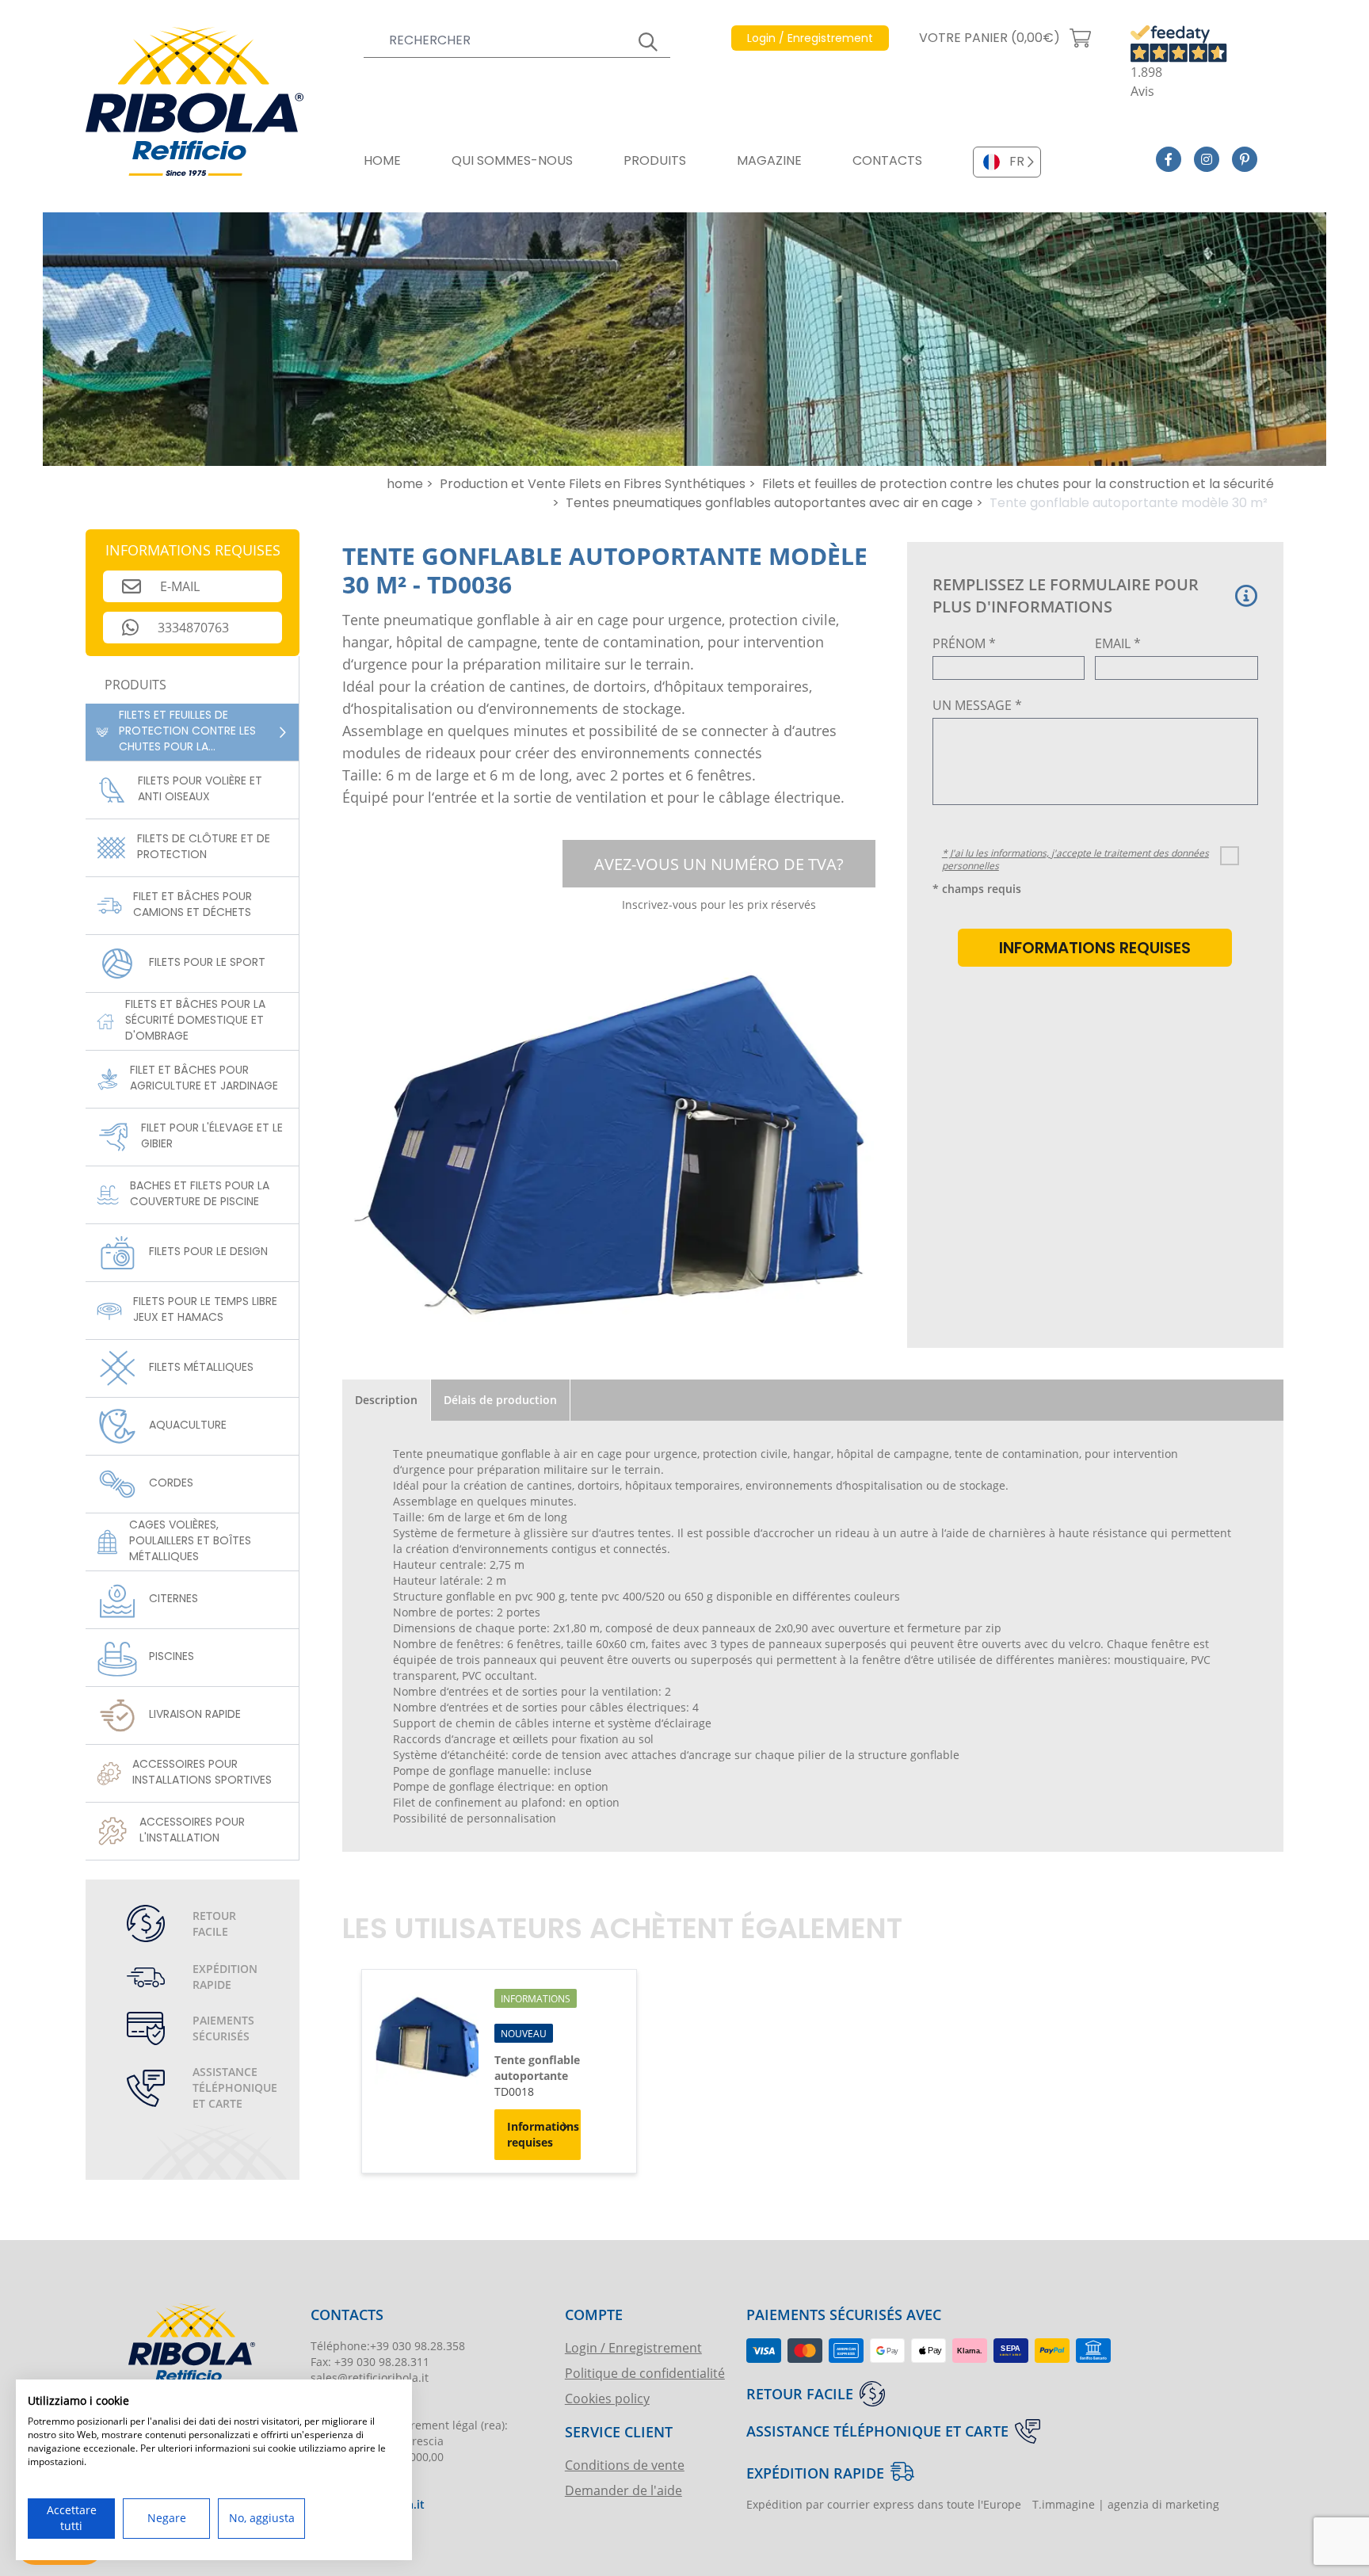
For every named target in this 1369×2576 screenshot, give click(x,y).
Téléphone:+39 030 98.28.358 (388, 2346)
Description (386, 1400)
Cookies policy (607, 2398)
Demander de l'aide (623, 2490)
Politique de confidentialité (645, 2373)
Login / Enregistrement (633, 2347)
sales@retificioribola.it (370, 2378)
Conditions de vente (625, 2465)
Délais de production (500, 1400)
